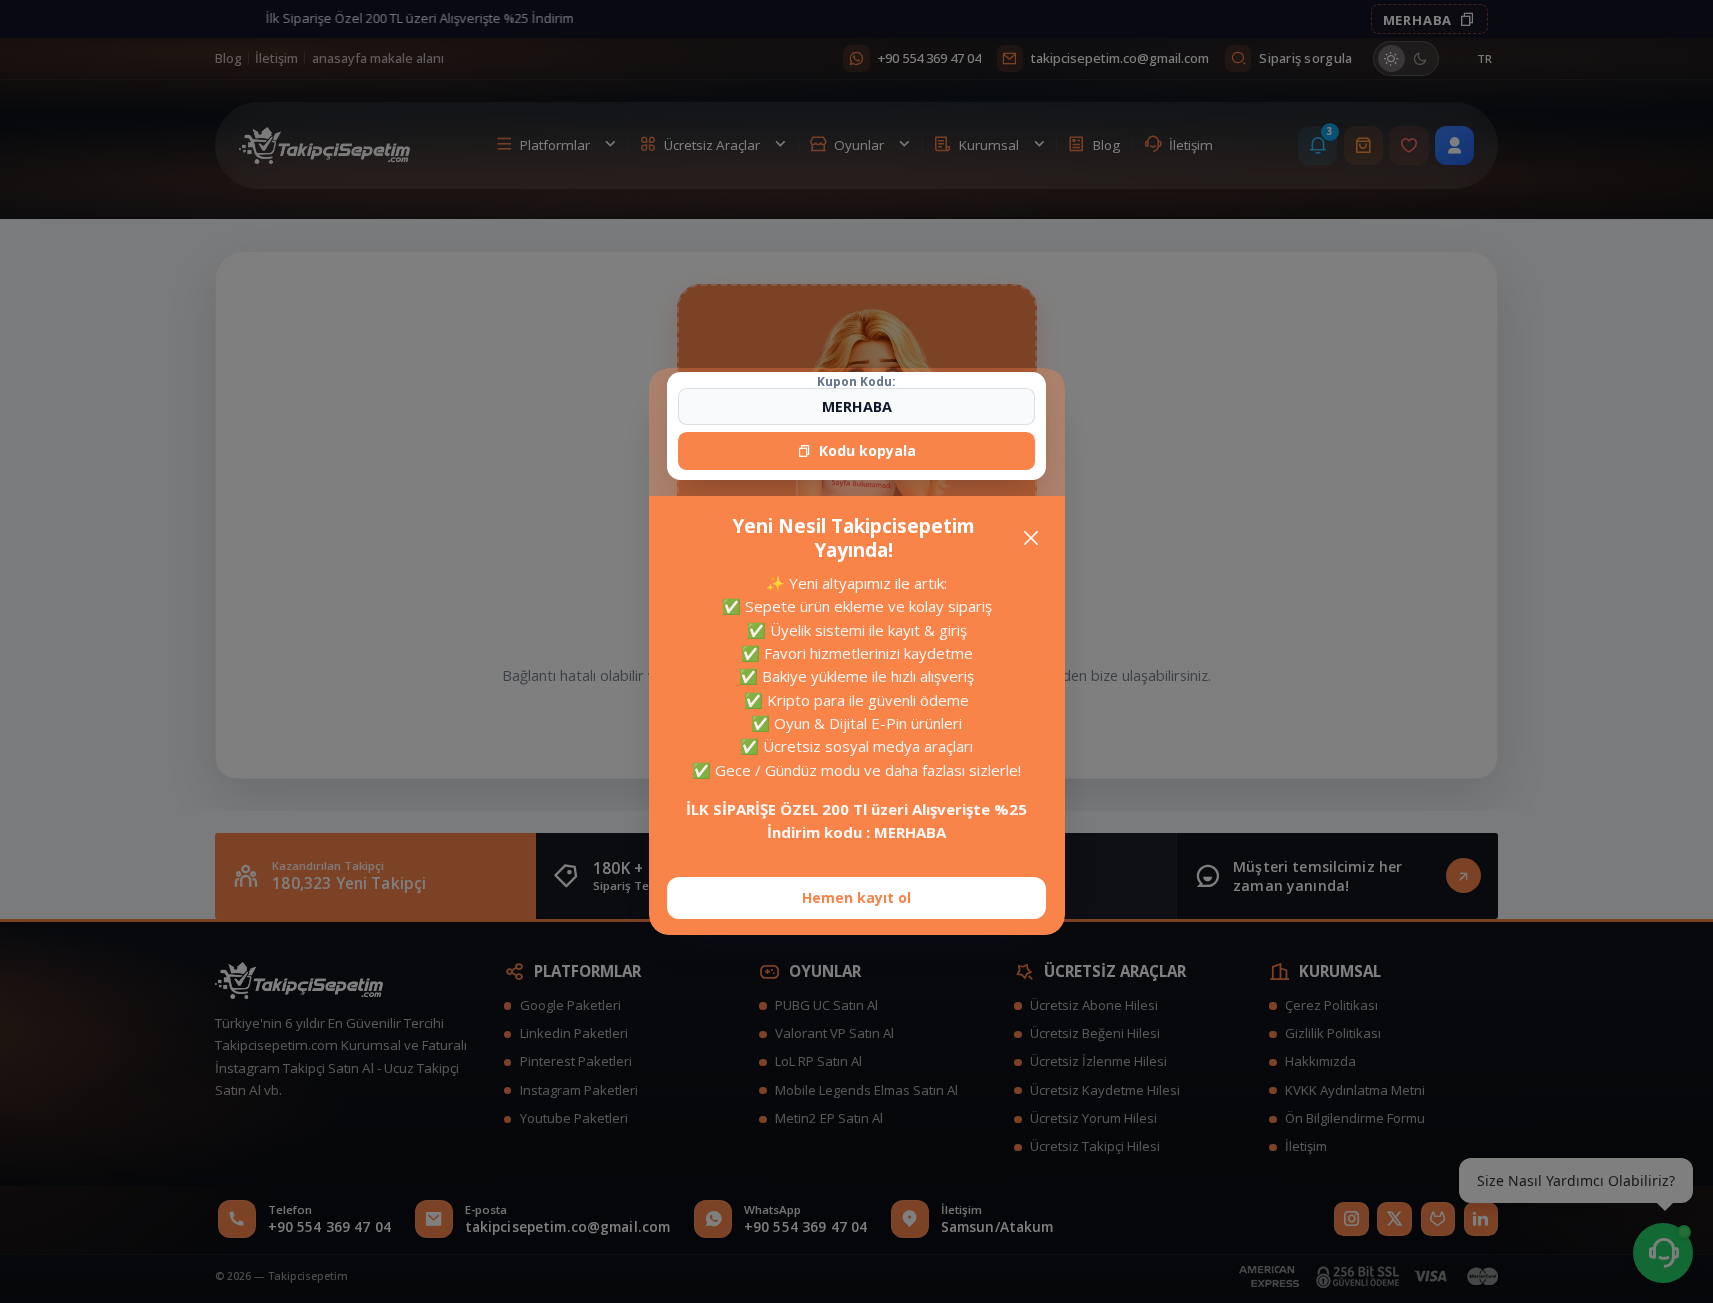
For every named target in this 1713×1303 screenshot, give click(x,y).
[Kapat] (1030, 537)
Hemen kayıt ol (856, 897)
